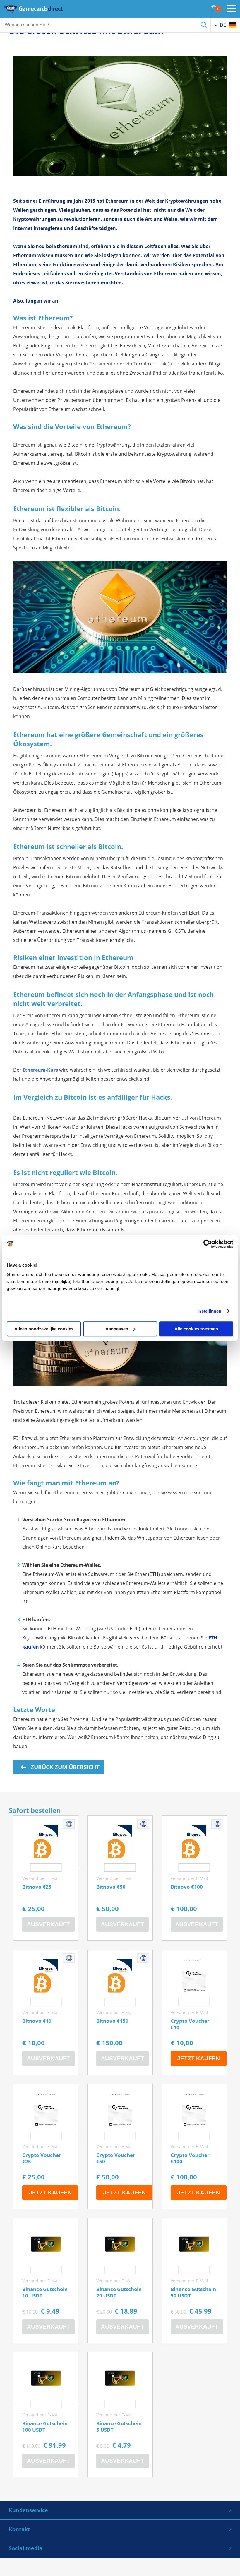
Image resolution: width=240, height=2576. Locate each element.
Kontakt (19, 2529)
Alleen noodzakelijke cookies (44, 1329)
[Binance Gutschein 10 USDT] (46, 2281)
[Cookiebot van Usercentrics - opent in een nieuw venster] (208, 1244)
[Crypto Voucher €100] (194, 2146)
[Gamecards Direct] (34, 9)
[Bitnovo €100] (194, 1878)
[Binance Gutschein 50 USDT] (194, 2281)
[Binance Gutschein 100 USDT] (46, 2415)
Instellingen (209, 1311)
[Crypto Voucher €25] (46, 2146)
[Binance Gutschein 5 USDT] (120, 2415)
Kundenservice (28, 2510)
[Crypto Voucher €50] (120, 2146)
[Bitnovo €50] (120, 1878)
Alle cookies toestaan (196, 1329)
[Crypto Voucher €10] (194, 2012)
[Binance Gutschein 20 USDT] (120, 2281)
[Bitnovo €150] (120, 2012)
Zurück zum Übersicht (64, 1767)
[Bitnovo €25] (46, 1878)
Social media (26, 2548)
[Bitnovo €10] (46, 2012)
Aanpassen (117, 1329)
